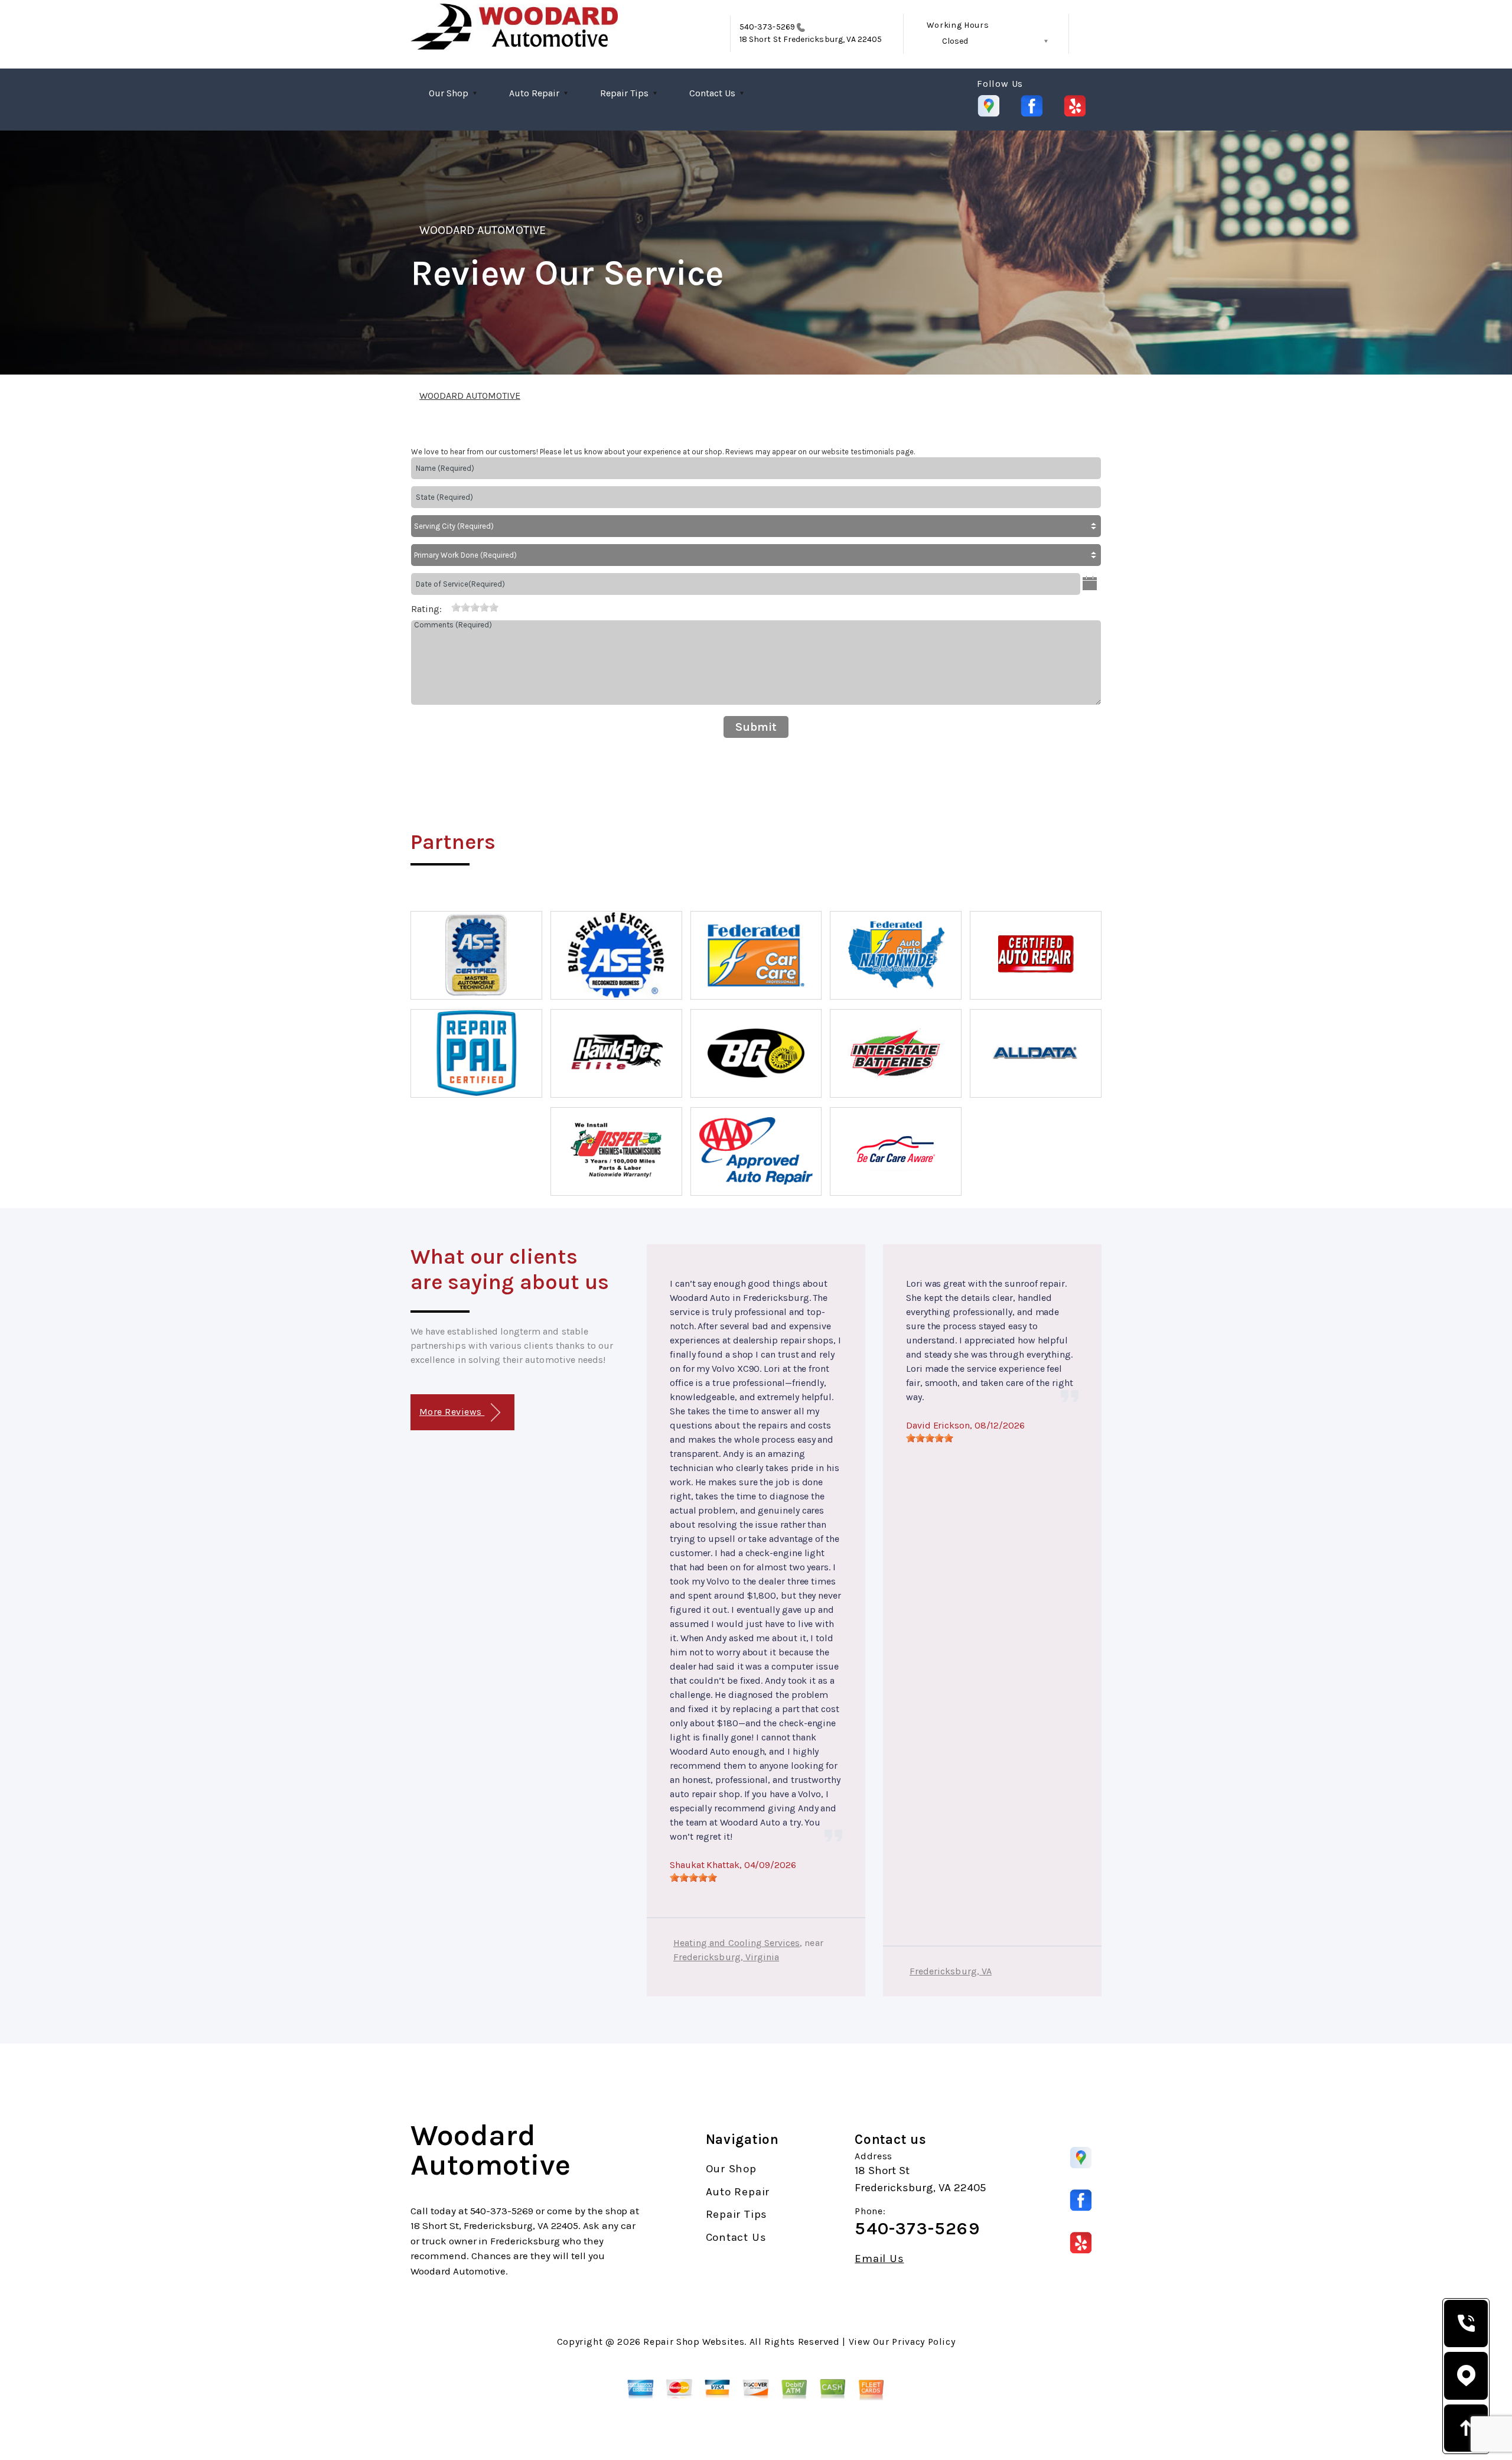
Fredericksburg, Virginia (726, 1957)
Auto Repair (534, 93)
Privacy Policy (923, 2342)
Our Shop (449, 93)
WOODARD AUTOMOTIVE (483, 230)
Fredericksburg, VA (951, 1971)
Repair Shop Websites (694, 2342)
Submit (756, 727)
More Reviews (452, 1412)
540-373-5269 (767, 27)
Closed (955, 41)
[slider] (475, 607)
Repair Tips (624, 93)
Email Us (879, 2259)
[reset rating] (447, 607)
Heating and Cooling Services (737, 1943)
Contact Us (712, 93)
